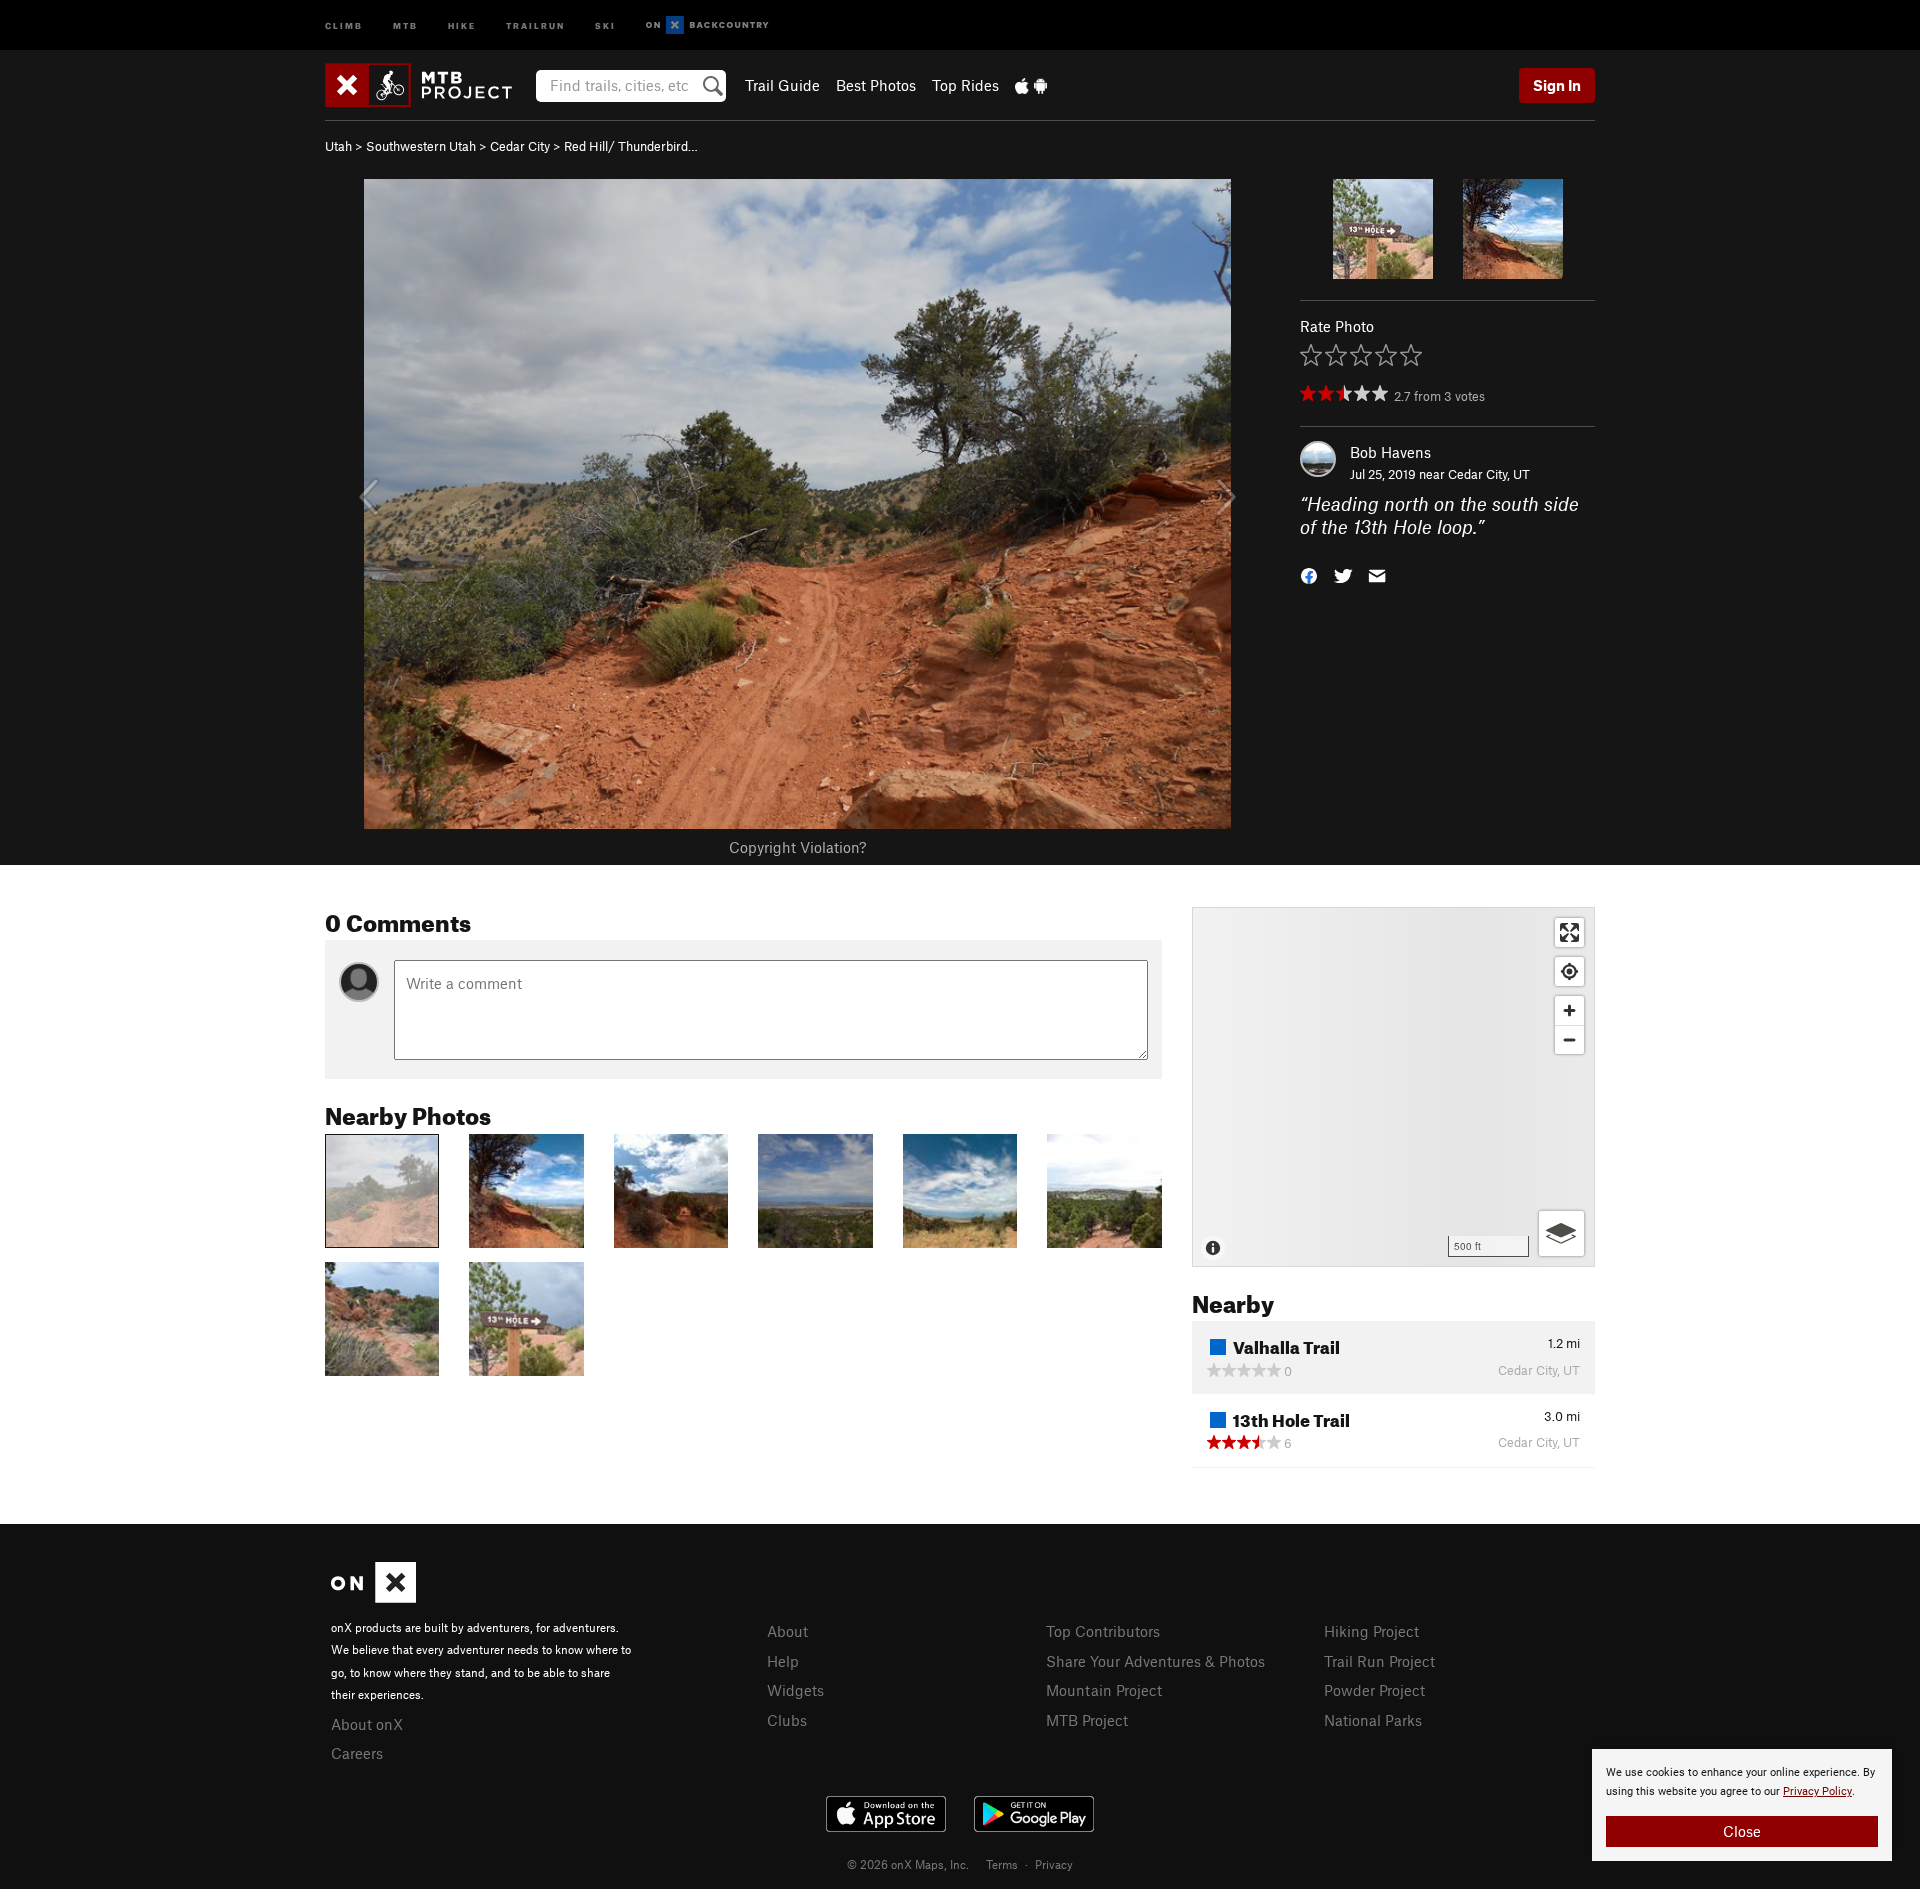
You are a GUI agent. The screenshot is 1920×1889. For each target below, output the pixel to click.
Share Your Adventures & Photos (1155, 1661)
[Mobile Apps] (1031, 85)
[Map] (1393, 1087)
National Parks (1373, 1720)
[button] (1309, 573)
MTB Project (1087, 1720)
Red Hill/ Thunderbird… (631, 146)
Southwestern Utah (421, 146)
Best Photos (876, 85)
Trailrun (535, 24)
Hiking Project (1371, 1631)
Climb (344, 24)
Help (783, 1661)
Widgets (795, 1690)
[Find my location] (1569, 971)
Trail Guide (782, 85)
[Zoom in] (1569, 1010)
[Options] (1561, 1233)
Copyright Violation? (797, 847)
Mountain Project (1104, 1690)
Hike (462, 24)
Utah (338, 146)
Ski (605, 24)
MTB (405, 24)
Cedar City (520, 146)
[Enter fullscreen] (1569, 932)
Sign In (1557, 85)
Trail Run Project (1379, 1661)
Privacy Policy (1817, 1791)
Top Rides (965, 85)
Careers (357, 1753)
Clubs (787, 1720)
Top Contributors (1103, 1631)
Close (1742, 1831)
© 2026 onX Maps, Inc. (908, 1864)
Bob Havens (1390, 452)
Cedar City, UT (1489, 474)
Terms (1002, 1864)
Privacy (1054, 1864)
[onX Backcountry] (707, 25)
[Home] (428, 85)
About (787, 1631)
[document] (1742, 1805)
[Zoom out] (1569, 1039)
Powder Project (1374, 1690)
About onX (367, 1724)
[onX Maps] (373, 1597)
